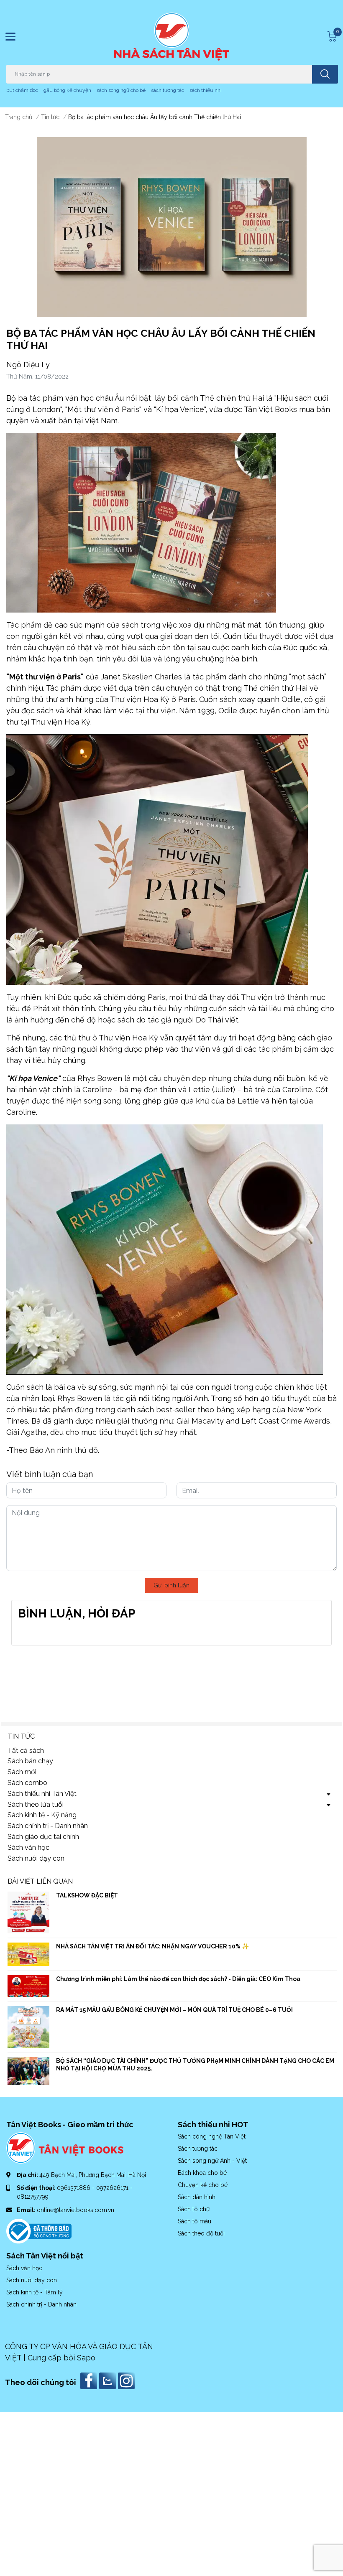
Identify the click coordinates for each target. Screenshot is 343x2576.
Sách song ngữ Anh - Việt (212, 2161)
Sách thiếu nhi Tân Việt (42, 1794)
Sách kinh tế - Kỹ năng (42, 1815)
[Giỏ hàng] (331, 36)
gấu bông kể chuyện (67, 90)
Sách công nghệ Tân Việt (212, 2136)
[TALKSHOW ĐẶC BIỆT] (28, 1912)
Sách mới (22, 1772)
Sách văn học (28, 1847)
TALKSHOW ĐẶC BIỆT (87, 1895)
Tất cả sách (26, 1751)
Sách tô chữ (194, 2209)
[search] (325, 74)
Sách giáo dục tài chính (43, 1837)
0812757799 (33, 2197)
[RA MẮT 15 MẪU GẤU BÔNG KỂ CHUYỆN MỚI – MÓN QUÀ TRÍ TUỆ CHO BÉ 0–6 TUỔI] (28, 2027)
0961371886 (74, 2188)
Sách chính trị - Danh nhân (48, 1826)
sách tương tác (168, 90)
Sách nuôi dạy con (36, 1858)
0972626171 (113, 2188)
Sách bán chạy (30, 1761)
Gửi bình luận (171, 1585)
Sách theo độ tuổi (201, 2233)
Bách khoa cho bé (202, 2173)
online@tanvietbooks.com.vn (76, 2210)
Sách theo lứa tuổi (36, 1804)
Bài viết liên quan (40, 1881)
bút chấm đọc (22, 90)
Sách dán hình (197, 2197)
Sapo (86, 2358)
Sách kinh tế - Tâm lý (35, 2292)
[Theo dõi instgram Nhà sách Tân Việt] (127, 2380)
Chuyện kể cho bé (203, 2185)
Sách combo (27, 1783)
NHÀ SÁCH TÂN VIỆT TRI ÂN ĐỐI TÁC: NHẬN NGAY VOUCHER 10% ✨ (152, 1946)
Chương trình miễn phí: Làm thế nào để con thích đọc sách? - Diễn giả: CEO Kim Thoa (178, 1979)
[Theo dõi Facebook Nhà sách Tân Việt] (90, 2380)
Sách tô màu (195, 2221)
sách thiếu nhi (206, 90)
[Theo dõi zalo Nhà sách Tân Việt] (109, 2380)
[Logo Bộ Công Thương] (39, 2231)
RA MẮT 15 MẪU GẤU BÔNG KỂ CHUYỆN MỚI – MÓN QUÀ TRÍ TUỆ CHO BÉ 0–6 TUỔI (174, 2010)
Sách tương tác (198, 2149)
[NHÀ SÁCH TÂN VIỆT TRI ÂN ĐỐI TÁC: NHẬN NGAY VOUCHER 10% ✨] (28, 1954)
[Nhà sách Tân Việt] (172, 37)
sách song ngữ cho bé (121, 90)
